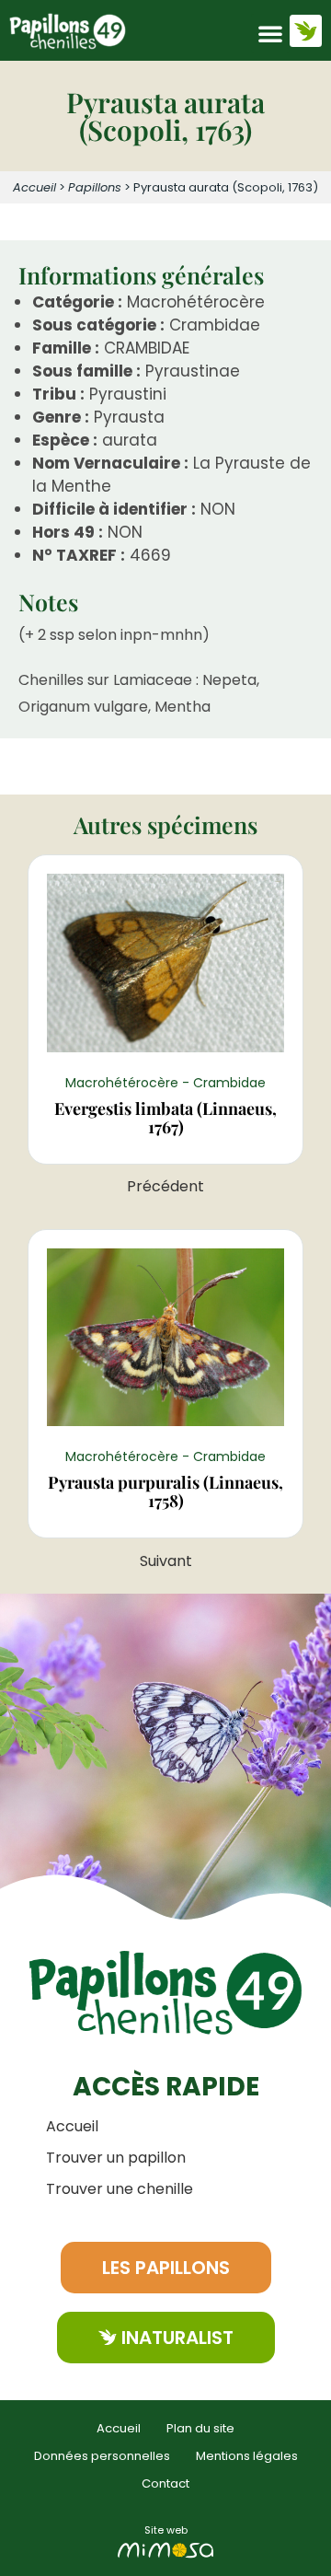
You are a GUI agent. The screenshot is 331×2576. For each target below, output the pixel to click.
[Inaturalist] (306, 31)
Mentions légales (247, 2456)
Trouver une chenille (120, 2189)
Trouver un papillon (116, 2158)
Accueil (34, 187)
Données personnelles (102, 2456)
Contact (165, 2483)
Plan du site (200, 2428)
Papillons (95, 187)
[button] (270, 33)
